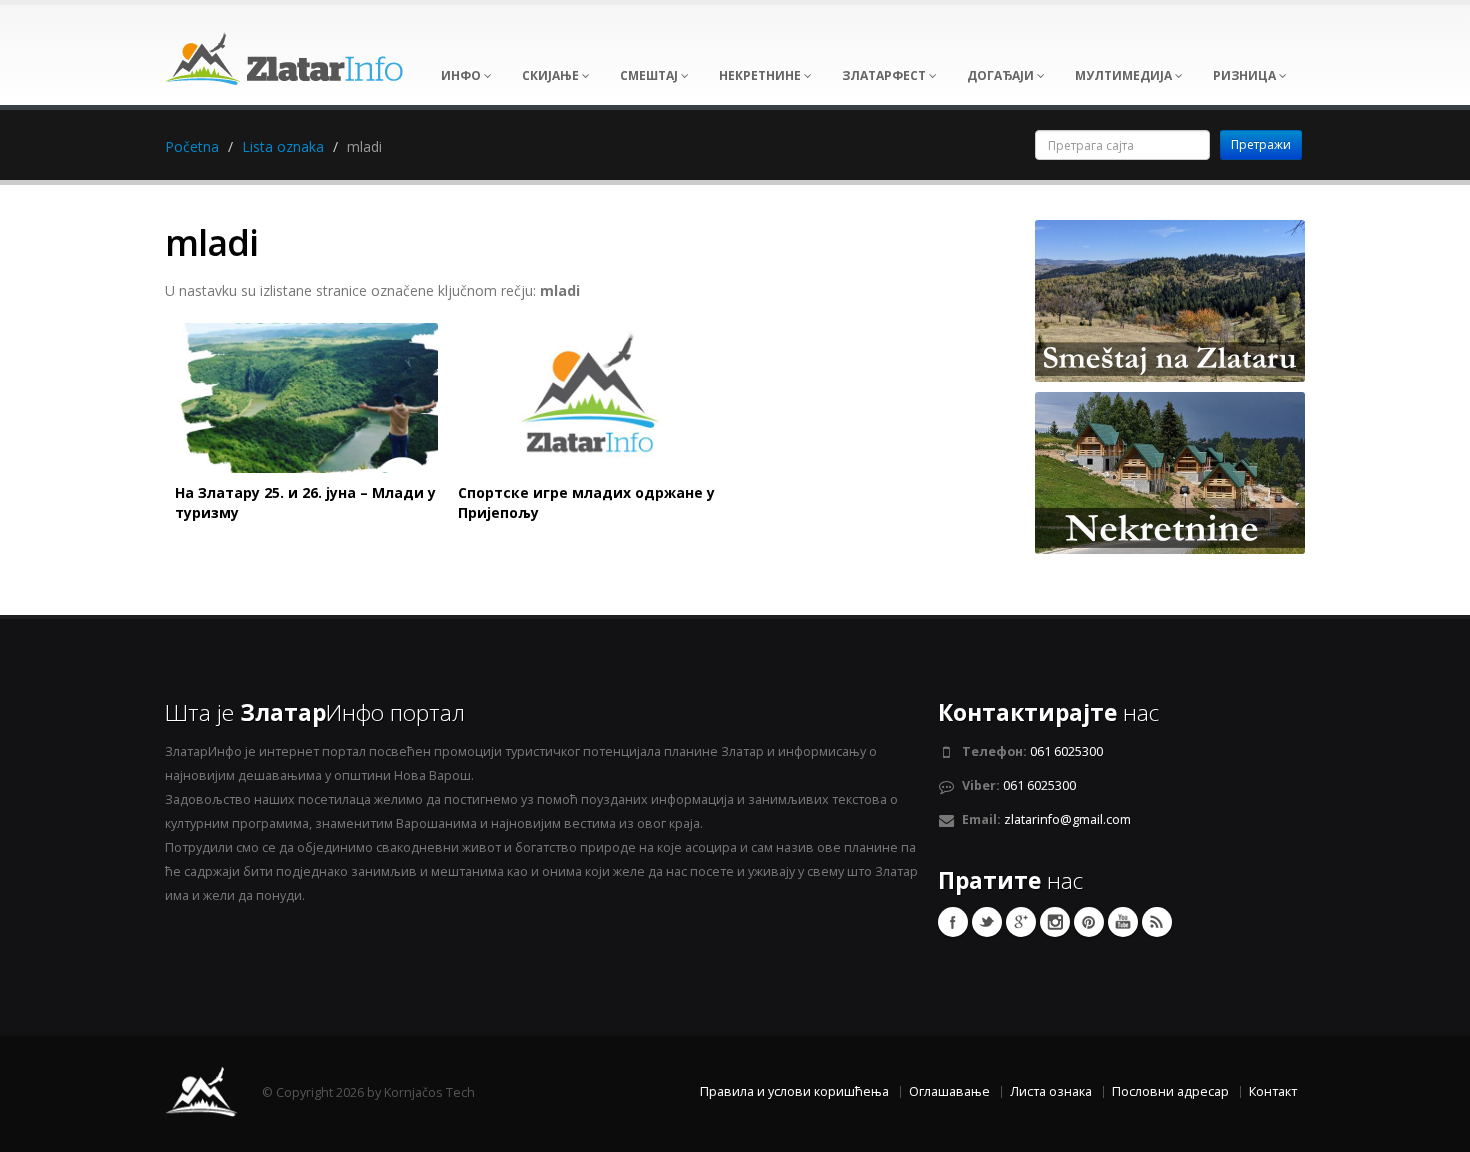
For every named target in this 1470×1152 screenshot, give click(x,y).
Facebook (953, 922)
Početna (192, 146)
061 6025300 (1066, 751)
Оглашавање (949, 1091)
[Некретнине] (1170, 471)
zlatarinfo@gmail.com (1067, 819)
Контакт (1273, 1091)
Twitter (987, 922)
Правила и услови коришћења (794, 1091)
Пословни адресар (1170, 1091)
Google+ (1021, 922)
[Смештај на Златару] (1170, 299)
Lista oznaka (283, 146)
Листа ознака (1051, 1091)
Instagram (1055, 922)
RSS (1157, 922)
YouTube (1123, 922)
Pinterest (1089, 922)
